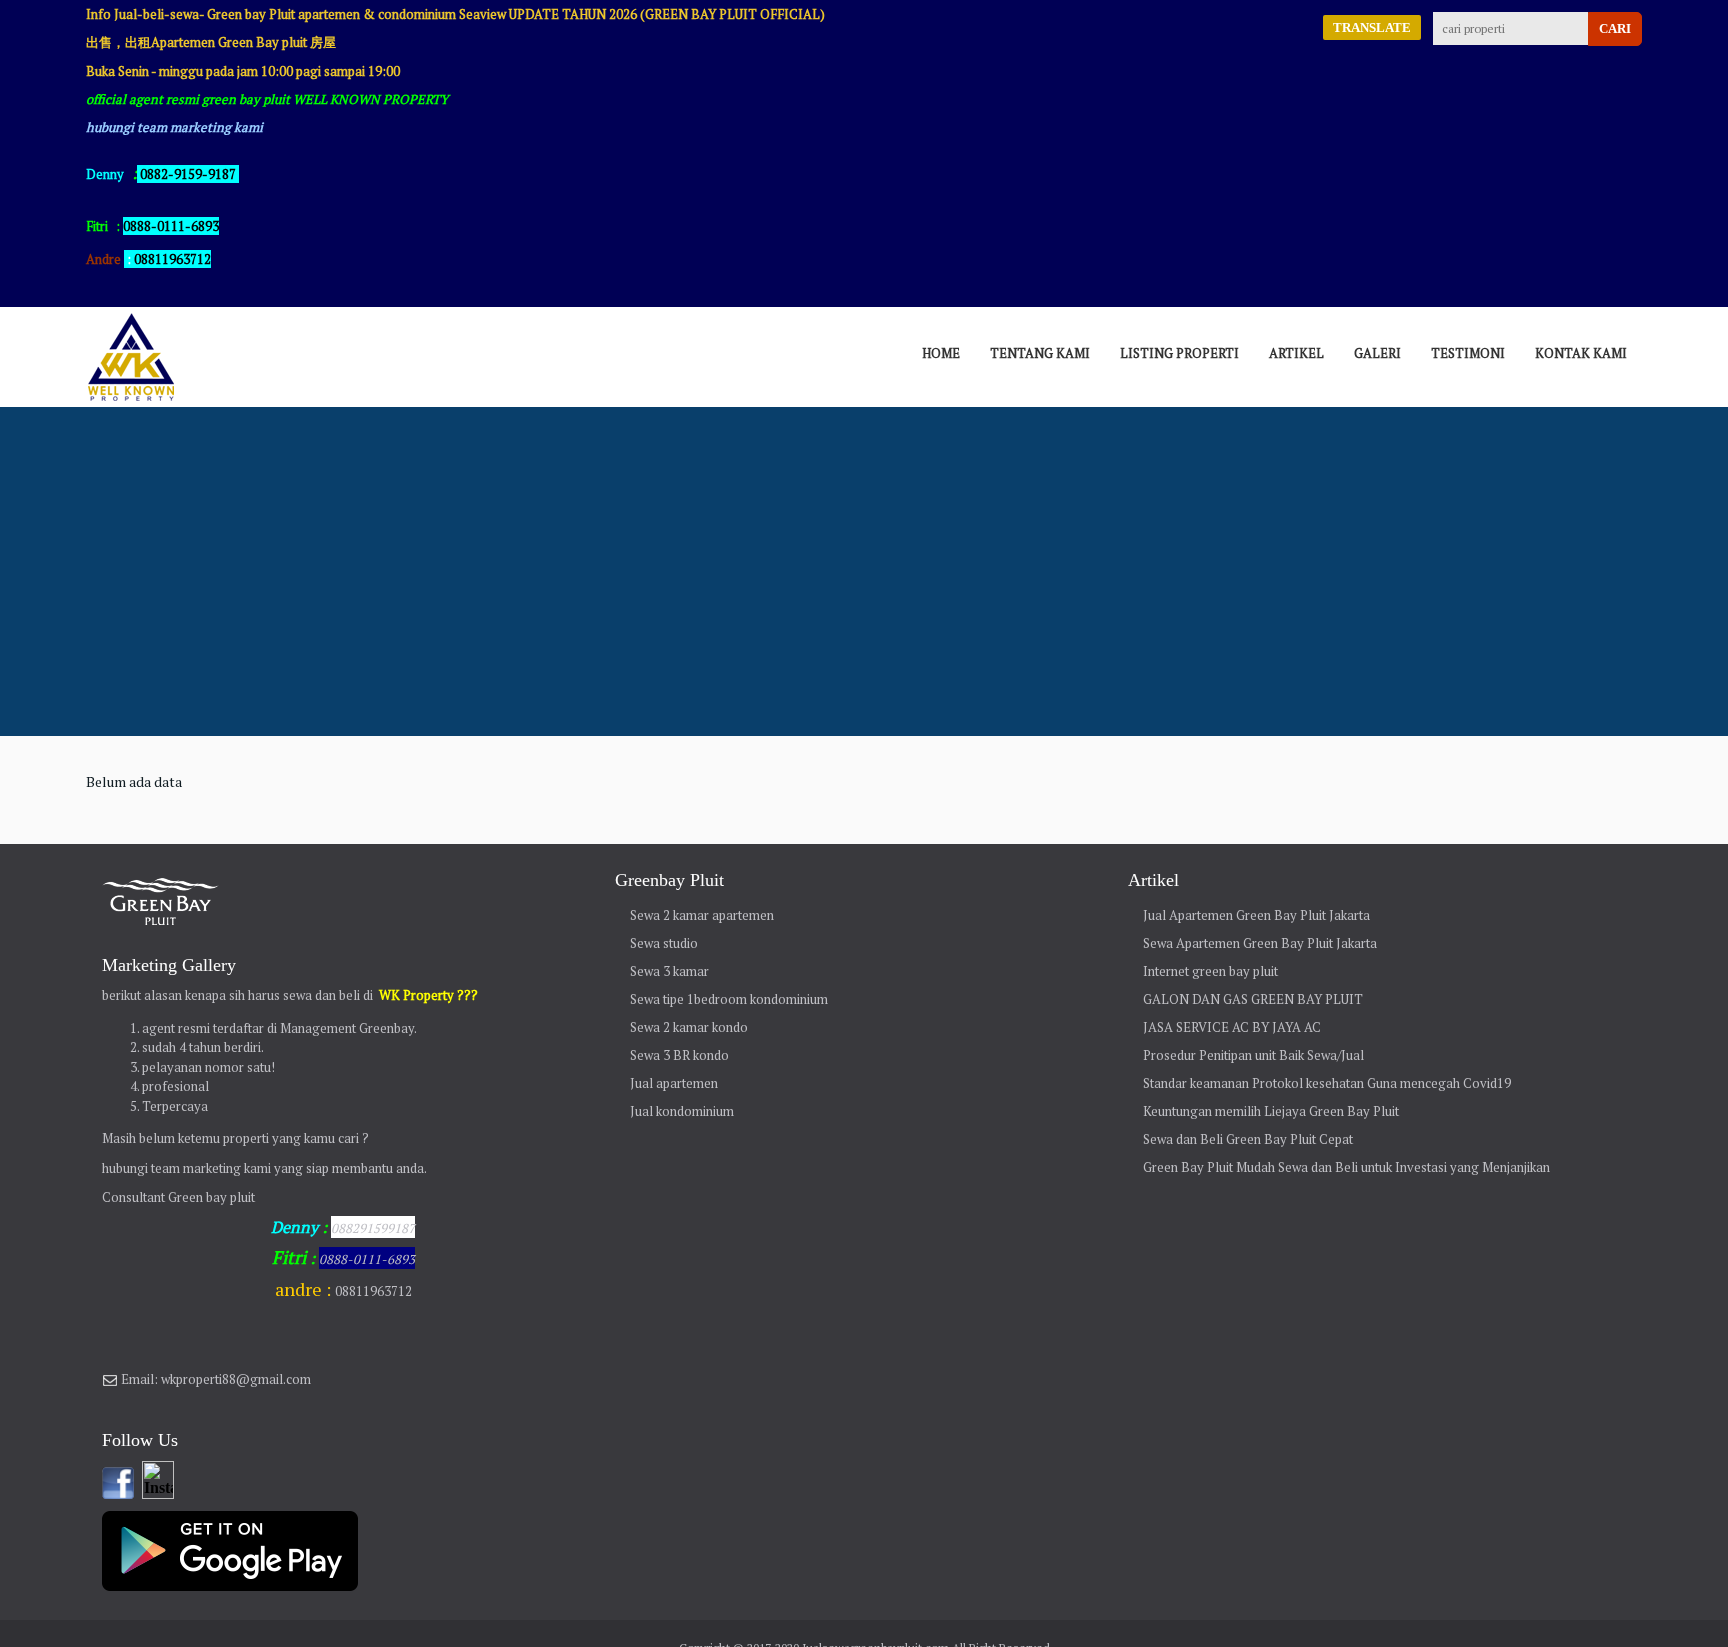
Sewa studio (664, 943)
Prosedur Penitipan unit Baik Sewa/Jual (1253, 1055)
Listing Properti (1179, 353)
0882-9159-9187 (188, 174)
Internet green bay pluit (1210, 971)
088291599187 (373, 1228)
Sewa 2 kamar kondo (689, 1027)
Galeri (1377, 353)
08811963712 (172, 259)
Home (941, 353)
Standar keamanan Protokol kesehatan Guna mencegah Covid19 (1327, 1083)
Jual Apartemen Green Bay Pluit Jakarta (1256, 915)
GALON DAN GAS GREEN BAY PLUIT (1253, 999)
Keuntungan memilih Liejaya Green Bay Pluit (1271, 1111)
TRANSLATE (1372, 27)
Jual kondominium (682, 1111)
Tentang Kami (1040, 353)
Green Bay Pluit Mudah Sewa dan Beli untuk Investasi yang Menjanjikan (1346, 1167)
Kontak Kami (1581, 353)
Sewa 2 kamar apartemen (702, 915)
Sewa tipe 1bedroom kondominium (729, 999)
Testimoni (1468, 353)
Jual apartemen (674, 1083)
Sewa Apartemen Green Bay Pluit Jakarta (1260, 943)
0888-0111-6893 (367, 1259)
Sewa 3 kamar (669, 971)
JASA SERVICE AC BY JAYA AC (1232, 1027)
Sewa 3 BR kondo (679, 1055)
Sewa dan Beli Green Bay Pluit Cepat (1248, 1139)
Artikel (1296, 353)
